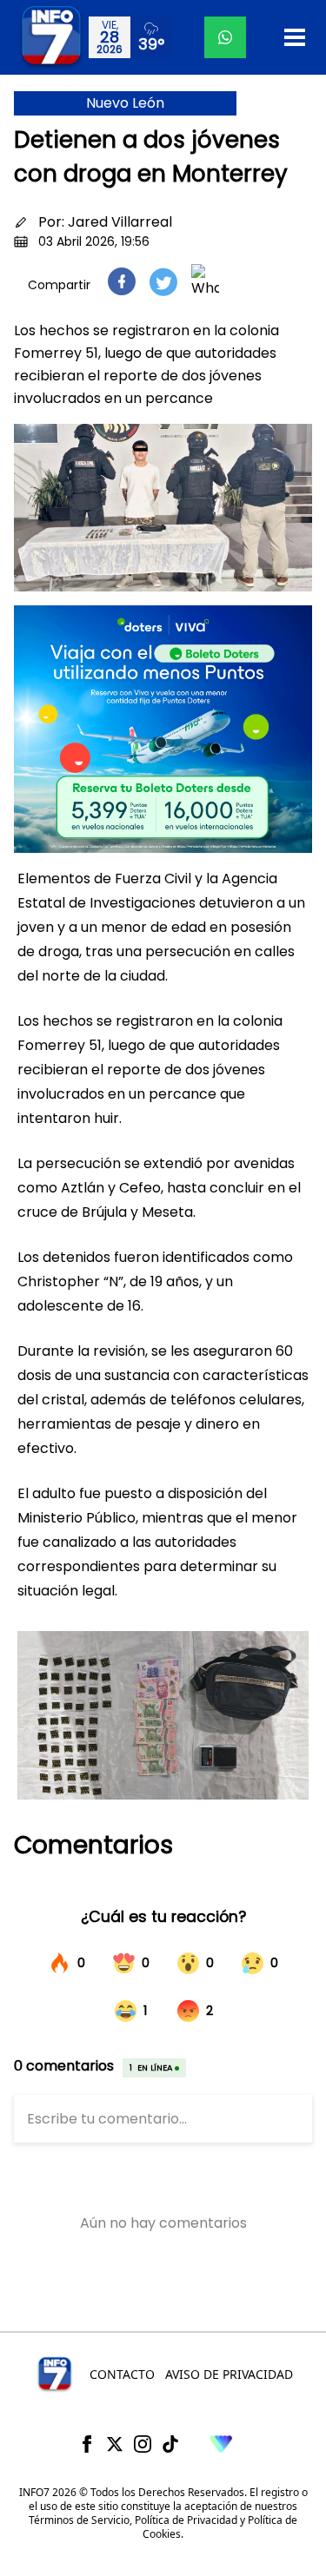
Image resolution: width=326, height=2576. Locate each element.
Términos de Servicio (79, 2520)
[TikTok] (170, 2444)
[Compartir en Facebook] (122, 281)
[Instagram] (143, 2444)
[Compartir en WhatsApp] (205, 281)
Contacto (122, 2374)
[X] (115, 2444)
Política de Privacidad (186, 2520)
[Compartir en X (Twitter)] (163, 282)
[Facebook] (87, 2444)
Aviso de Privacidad (229, 2374)
